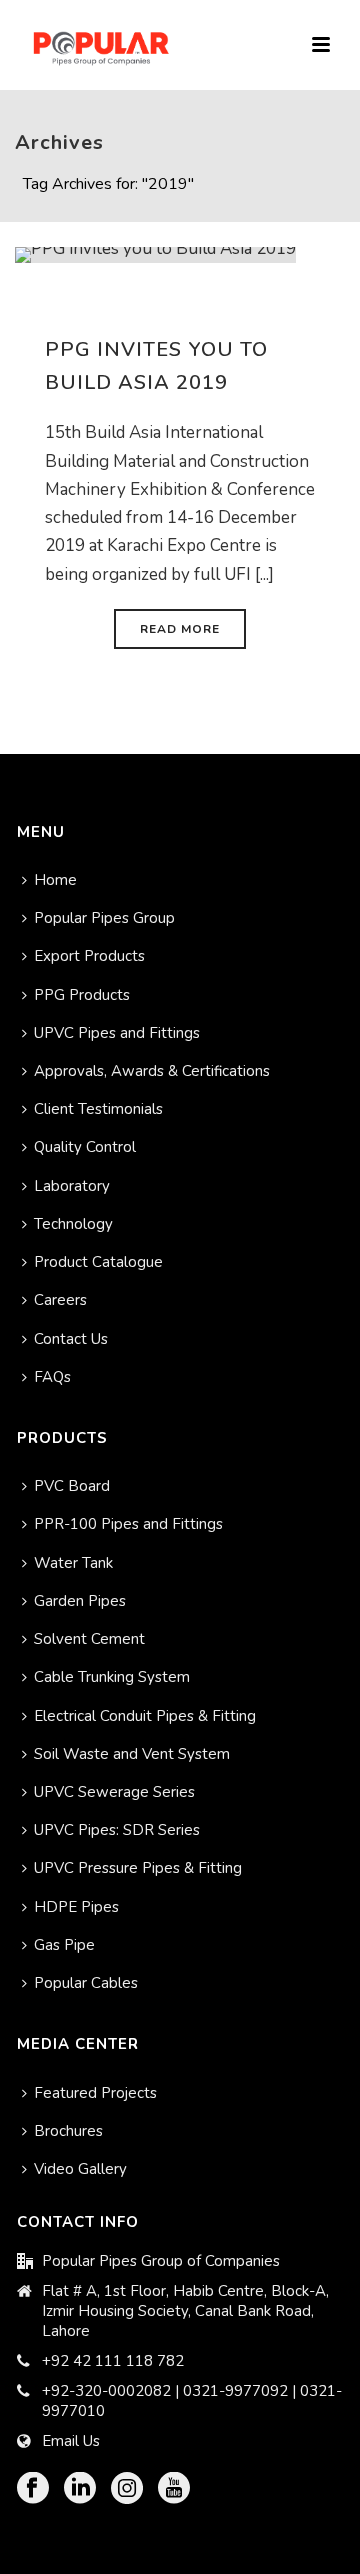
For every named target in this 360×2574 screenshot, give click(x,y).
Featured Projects (95, 2093)
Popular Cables (86, 1983)
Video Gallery (80, 2169)
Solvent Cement (89, 1639)
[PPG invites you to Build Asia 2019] (155, 253)
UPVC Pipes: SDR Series (117, 1830)
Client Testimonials (98, 1109)
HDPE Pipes (76, 1907)
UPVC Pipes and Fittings (117, 1033)
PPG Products (82, 995)
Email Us (71, 2441)
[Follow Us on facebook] (33, 2489)
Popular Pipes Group (104, 918)
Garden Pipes (80, 1601)
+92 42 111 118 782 (113, 2361)
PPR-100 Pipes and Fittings (128, 1524)
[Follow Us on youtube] (174, 2489)
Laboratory (72, 1186)
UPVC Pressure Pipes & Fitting (138, 1868)
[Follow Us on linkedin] (80, 2489)
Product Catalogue (98, 1262)
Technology (73, 1224)
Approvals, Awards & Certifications (152, 1071)
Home (55, 880)
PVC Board (72, 1486)
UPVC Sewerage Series (114, 1792)
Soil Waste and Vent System (132, 1754)
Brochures (68, 2131)
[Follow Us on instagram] (127, 2489)
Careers (60, 1300)
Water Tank (73, 1563)
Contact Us (71, 1339)
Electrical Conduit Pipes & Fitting (145, 1716)
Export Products (89, 956)
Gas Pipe (64, 1945)
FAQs (52, 1377)
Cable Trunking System (112, 1677)
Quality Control (85, 1147)
